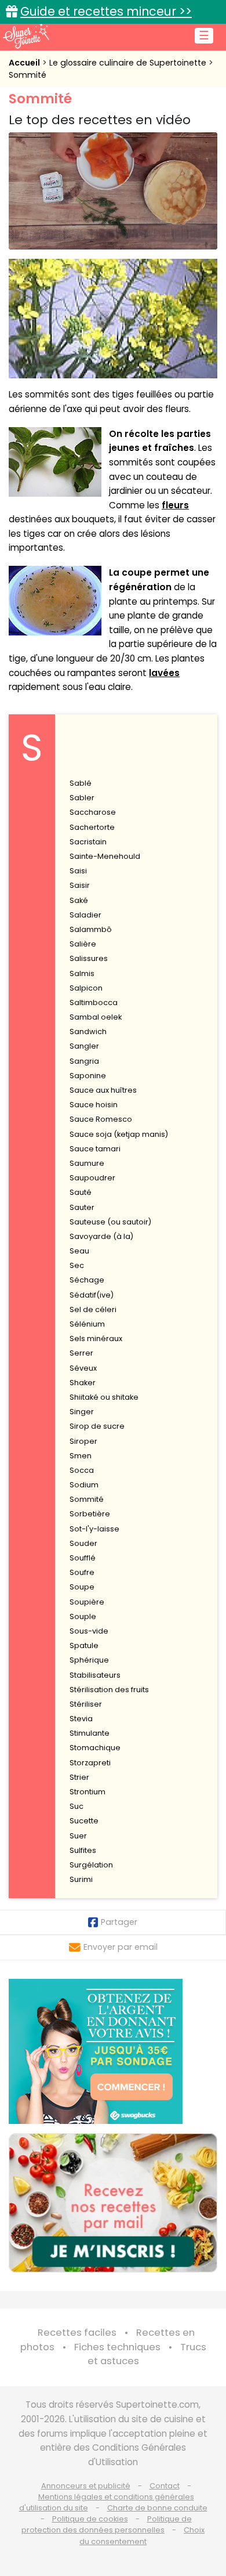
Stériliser (86, 1704)
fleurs (175, 505)
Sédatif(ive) (92, 1295)
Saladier (85, 915)
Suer (78, 1836)
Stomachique (95, 1748)
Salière (83, 944)
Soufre (82, 1572)
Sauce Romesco (101, 1119)
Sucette (84, 1821)
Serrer (81, 1353)
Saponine (88, 1076)
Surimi (81, 1879)
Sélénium (87, 1324)
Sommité (28, 75)
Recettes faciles (77, 2333)
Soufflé (83, 1558)
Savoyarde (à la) (101, 1236)
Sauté (81, 1192)
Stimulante (90, 1733)
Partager (119, 1922)
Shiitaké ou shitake (104, 1397)
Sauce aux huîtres (103, 1090)
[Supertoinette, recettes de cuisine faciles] (26, 36)
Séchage (87, 1280)
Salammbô (91, 929)
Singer (82, 1412)
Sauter (82, 1207)
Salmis (82, 973)
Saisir (80, 885)
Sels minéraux (96, 1338)
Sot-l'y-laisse (94, 1529)
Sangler (84, 1046)
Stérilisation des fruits (109, 1690)
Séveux (83, 1368)
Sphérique (89, 1660)
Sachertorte (92, 827)
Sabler (82, 798)
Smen (81, 1456)
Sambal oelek (96, 1017)
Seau (79, 1251)
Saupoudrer (92, 1178)
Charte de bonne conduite (157, 2508)
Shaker (83, 1383)
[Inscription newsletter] (113, 2203)
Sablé (81, 783)
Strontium (88, 1792)
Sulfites (83, 1850)
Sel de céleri (93, 1309)
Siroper (83, 1441)
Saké (79, 900)
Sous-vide (89, 1631)
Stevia (81, 1719)
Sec (77, 1265)
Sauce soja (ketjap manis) (119, 1134)
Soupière (87, 1602)
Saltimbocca (94, 1002)
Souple (83, 1616)
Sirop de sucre (97, 1426)
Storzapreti (90, 1763)
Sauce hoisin (94, 1105)
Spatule (84, 1645)
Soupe (82, 1587)
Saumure (87, 1163)
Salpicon (86, 988)
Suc (76, 1806)
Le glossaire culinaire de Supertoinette (129, 63)
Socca (82, 1470)
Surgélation (91, 1865)
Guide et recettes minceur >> (106, 11)
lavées (164, 673)
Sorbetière (90, 1514)
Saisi (78, 871)
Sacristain (88, 842)
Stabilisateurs (95, 1675)
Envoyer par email (121, 1947)
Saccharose (93, 812)
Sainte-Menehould (105, 856)
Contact (165, 2486)
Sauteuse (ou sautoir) (110, 1222)
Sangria (84, 1061)
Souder (83, 1543)
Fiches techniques (117, 2347)
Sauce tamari (95, 1149)
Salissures (89, 958)
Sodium (84, 1485)
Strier (79, 1777)
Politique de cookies (90, 2519)
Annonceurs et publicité (86, 2486)
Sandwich (88, 1032)
